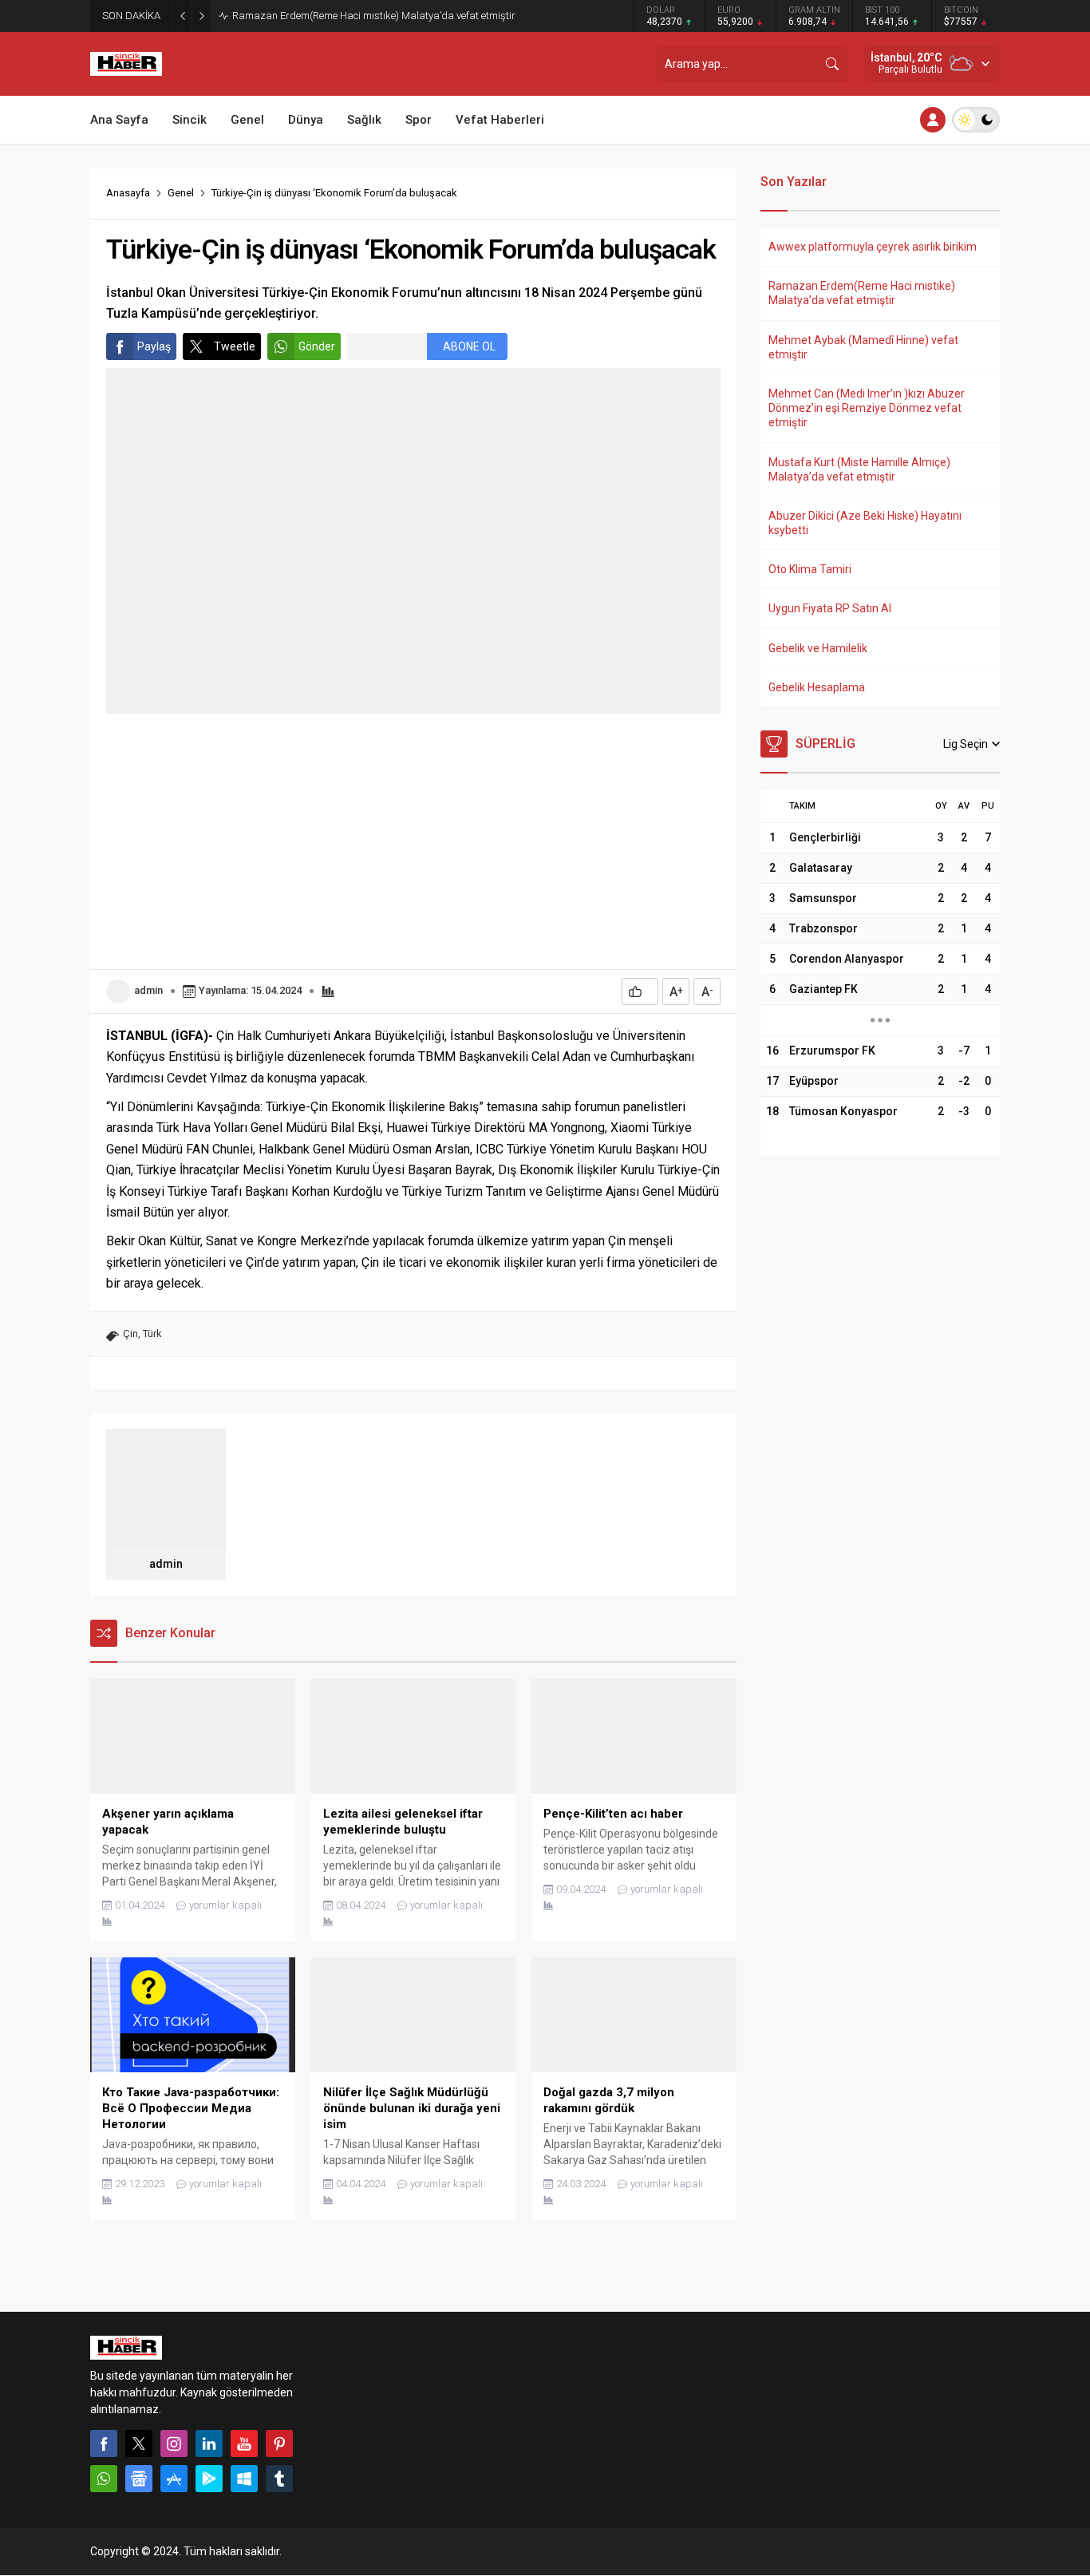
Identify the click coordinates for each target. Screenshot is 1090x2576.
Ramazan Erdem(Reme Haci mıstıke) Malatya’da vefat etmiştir (374, 16)
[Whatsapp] (104, 2479)
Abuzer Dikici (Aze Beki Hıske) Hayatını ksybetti (865, 523)
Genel (181, 193)
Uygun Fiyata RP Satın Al (830, 608)
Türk (152, 1334)
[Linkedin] (209, 2443)
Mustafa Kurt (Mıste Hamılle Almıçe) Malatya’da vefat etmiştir (859, 469)
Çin (130, 1334)
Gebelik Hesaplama (817, 687)
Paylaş (154, 346)
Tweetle (235, 346)
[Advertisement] (413, 841)
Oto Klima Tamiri (810, 569)
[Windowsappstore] (244, 2479)
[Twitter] (139, 2443)
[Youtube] (244, 2443)
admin (148, 990)
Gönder (317, 346)
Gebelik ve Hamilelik (818, 648)
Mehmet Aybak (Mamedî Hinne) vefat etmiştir (863, 347)
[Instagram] (174, 2443)
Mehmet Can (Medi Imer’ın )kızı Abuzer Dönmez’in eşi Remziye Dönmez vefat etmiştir (867, 408)
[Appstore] (174, 2479)
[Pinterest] (279, 2443)
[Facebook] (104, 2443)
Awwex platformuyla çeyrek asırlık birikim (873, 247)
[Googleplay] (209, 2479)
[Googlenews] (139, 2479)
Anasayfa (128, 193)
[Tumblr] (279, 2479)
